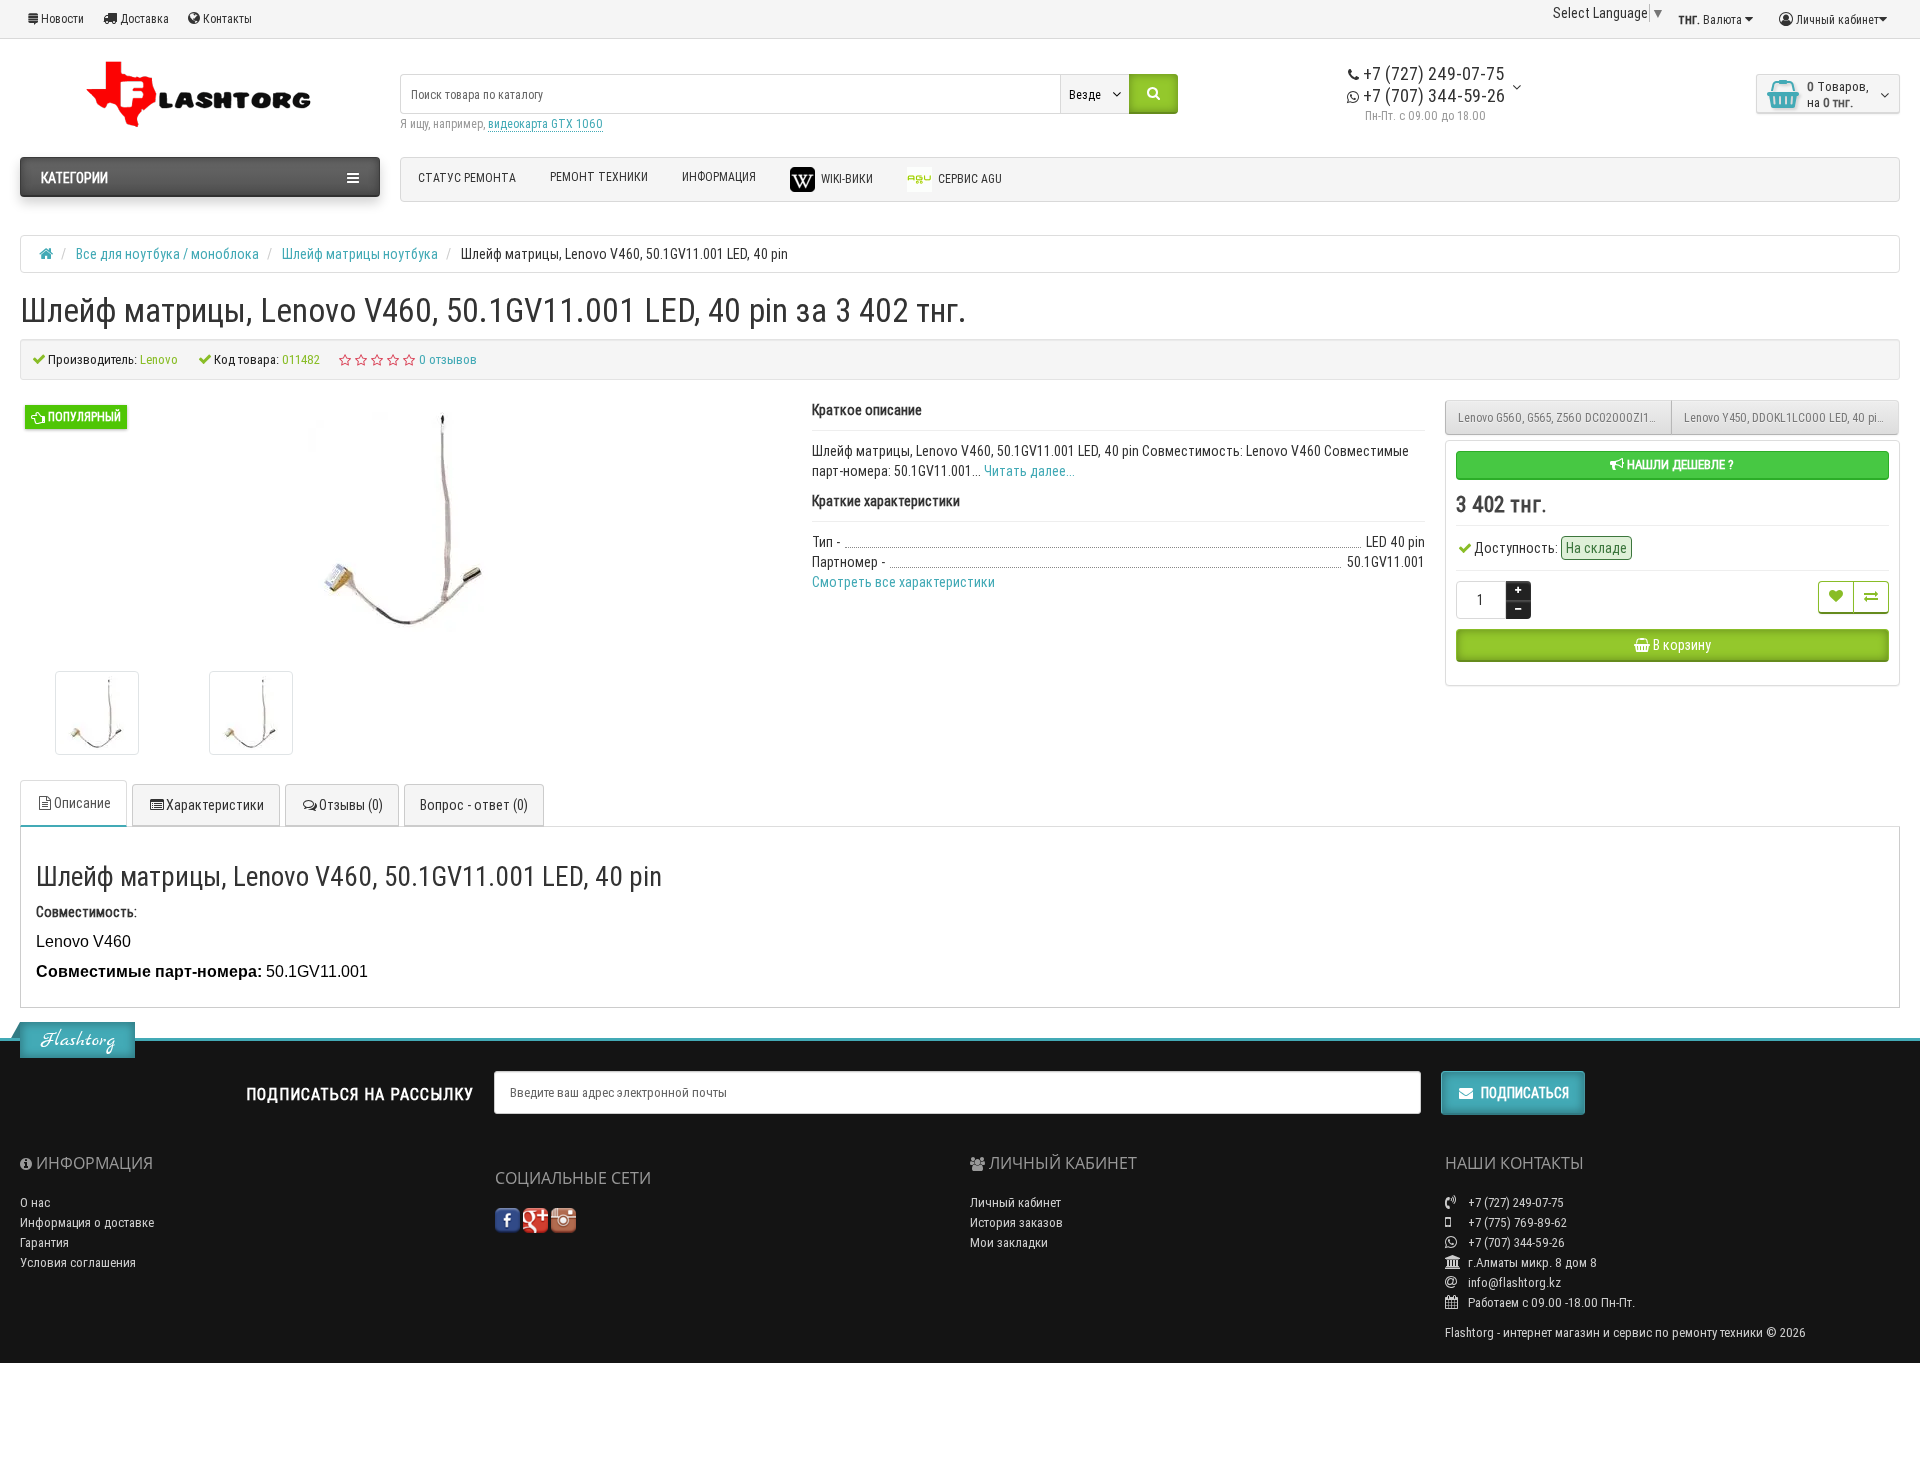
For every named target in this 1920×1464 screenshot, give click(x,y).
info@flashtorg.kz (1513, 1282)
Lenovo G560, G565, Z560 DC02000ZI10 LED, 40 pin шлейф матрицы (1565, 417)
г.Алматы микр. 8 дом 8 (1531, 1262)
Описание (82, 803)
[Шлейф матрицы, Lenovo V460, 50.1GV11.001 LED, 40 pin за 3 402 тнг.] (97, 713)
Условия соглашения (78, 1262)
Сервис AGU (968, 178)
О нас (35, 1202)
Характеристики (215, 805)
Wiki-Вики (845, 178)
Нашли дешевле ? (1679, 464)
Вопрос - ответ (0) (474, 805)
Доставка (143, 18)
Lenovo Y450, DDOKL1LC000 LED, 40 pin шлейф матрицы (1791, 417)
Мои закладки (1009, 1242)
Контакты (226, 18)
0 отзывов (448, 359)
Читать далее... (1029, 471)
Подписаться (1525, 1093)
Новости (61, 18)
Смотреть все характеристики (903, 582)
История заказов (1016, 1222)
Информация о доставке (87, 1222)
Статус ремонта (467, 177)
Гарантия (44, 1242)
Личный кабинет (1015, 1202)
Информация (719, 176)
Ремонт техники (599, 176)
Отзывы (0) (351, 805)
